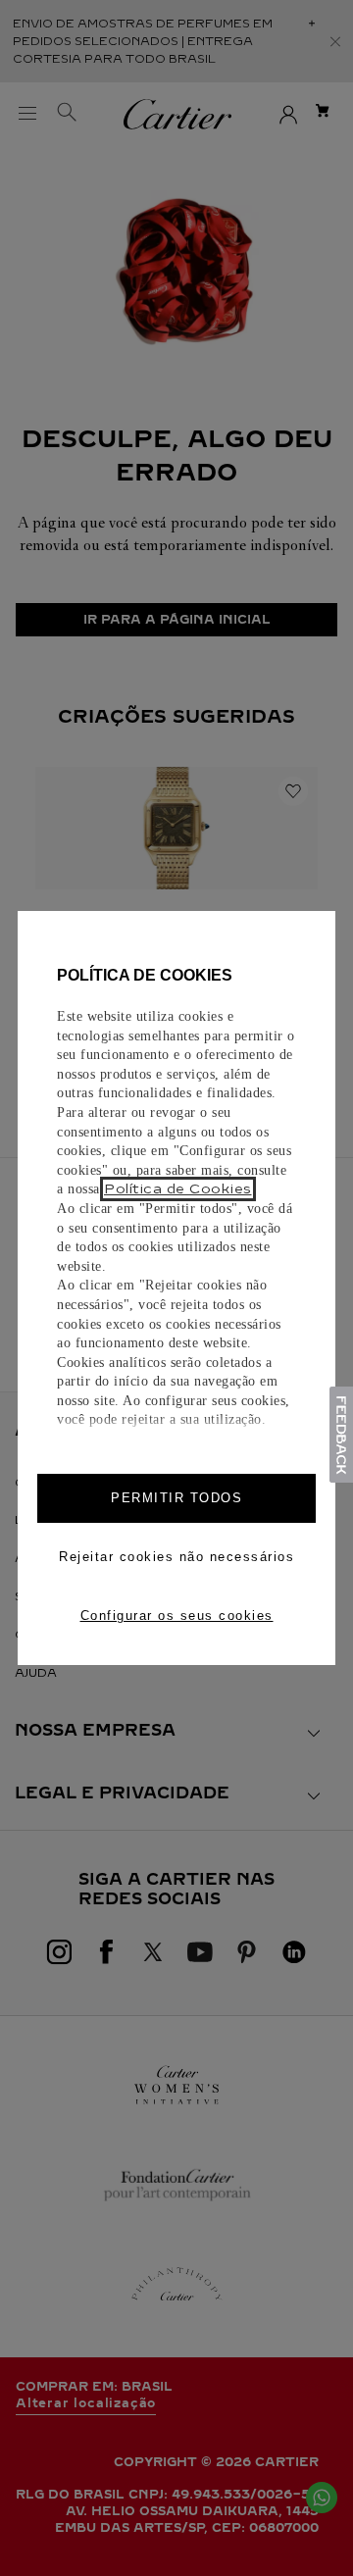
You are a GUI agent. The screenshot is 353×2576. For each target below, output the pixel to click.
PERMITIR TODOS (176, 1498)
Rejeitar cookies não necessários (176, 1557)
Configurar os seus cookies (177, 1616)
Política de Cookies (178, 1189)
